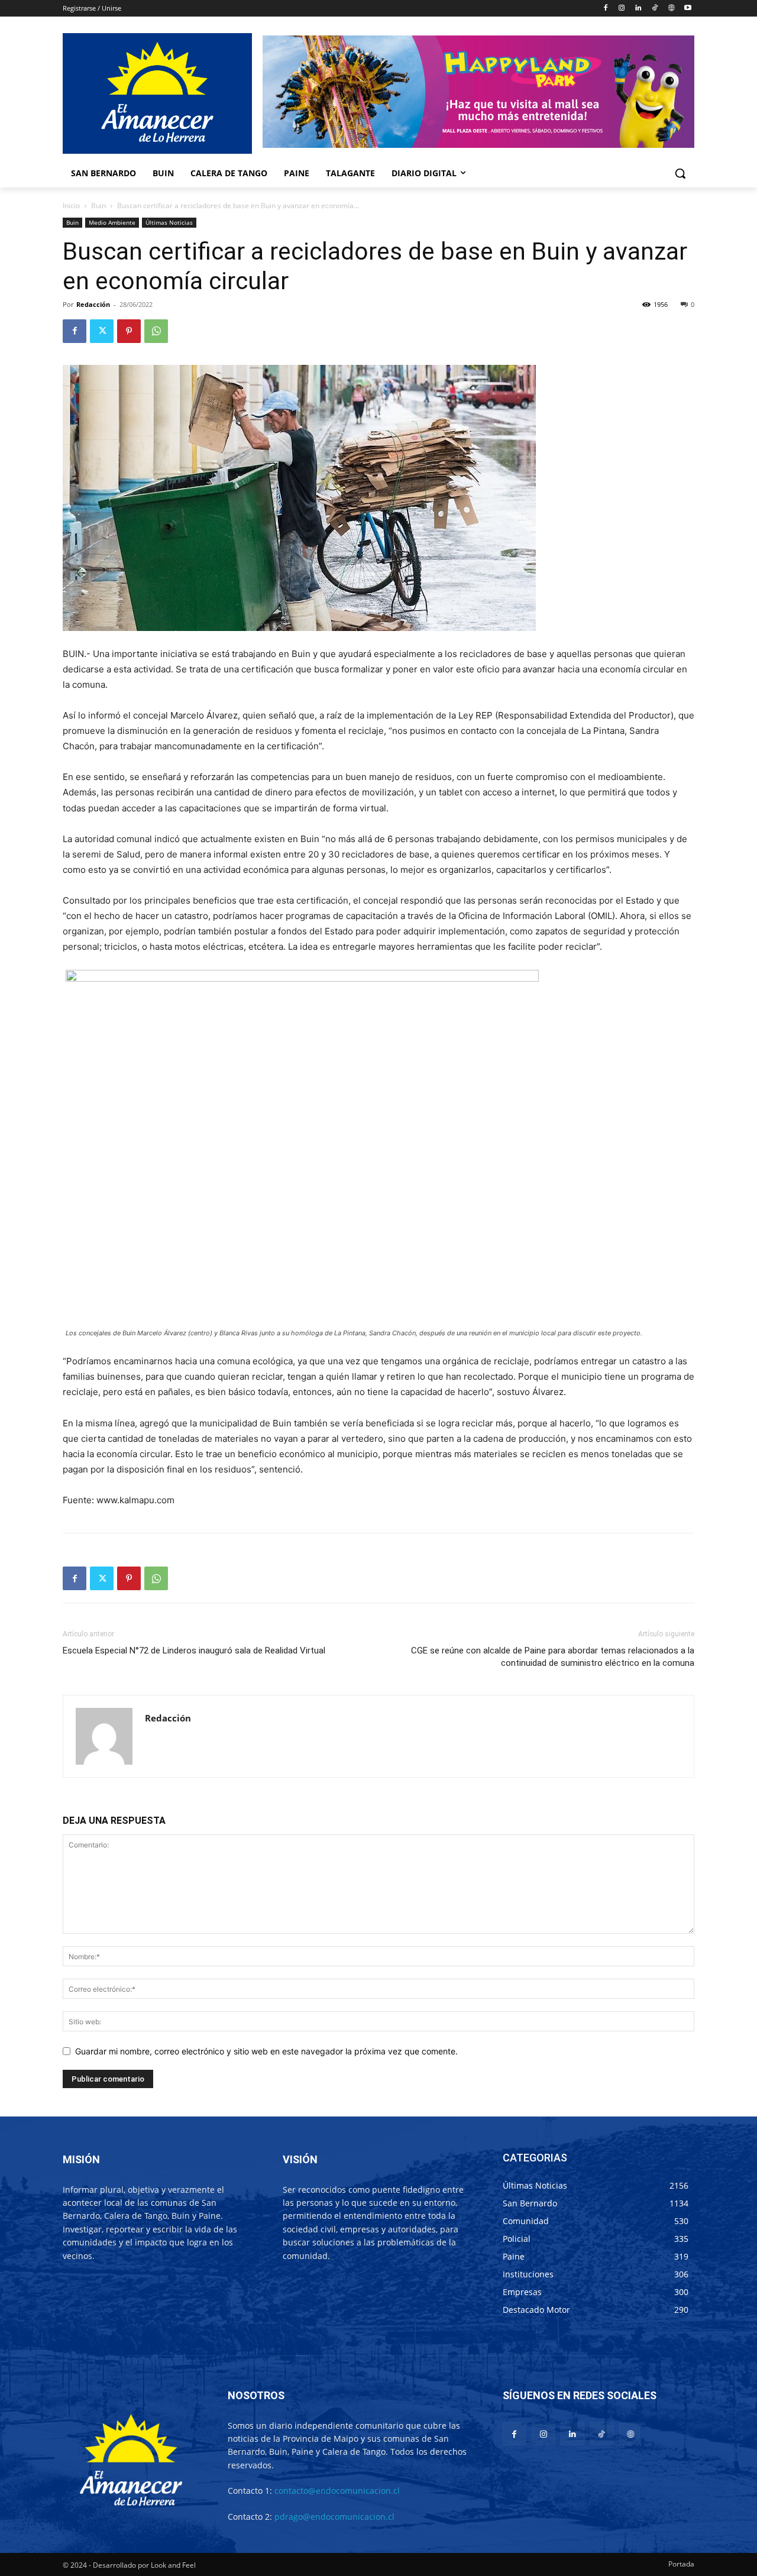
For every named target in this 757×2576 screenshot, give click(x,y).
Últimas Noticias (169, 222)
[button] (680, 173)
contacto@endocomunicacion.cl (337, 2491)
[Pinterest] (129, 331)
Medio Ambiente (112, 222)
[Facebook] (605, 9)
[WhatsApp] (156, 331)
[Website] (671, 9)
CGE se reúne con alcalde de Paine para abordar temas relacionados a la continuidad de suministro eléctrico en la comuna (553, 1657)
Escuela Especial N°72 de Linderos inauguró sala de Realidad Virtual (194, 1651)
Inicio (71, 206)
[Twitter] (102, 331)
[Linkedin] (638, 9)
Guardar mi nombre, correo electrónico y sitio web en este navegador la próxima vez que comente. (266, 2051)
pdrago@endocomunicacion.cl (334, 2517)
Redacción (93, 304)
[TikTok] (655, 9)
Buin (98, 206)
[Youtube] (688, 9)
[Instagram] (622, 9)
